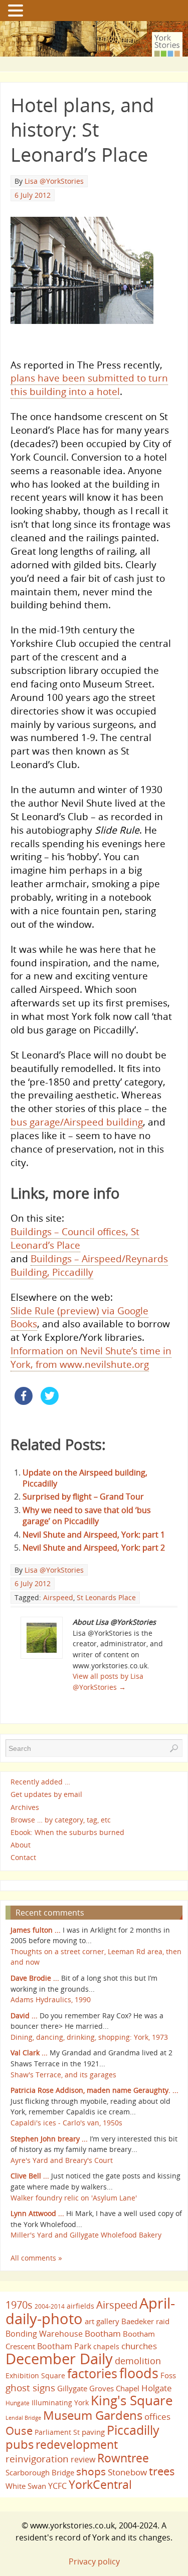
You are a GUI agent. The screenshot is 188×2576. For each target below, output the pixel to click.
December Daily (59, 2359)
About (21, 1845)
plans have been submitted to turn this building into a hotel (89, 385)
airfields (80, 2306)
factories (92, 2373)
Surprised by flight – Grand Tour (83, 1497)
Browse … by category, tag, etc (61, 1820)
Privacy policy (94, 2561)
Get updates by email (46, 1795)
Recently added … (40, 1782)
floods (139, 2373)
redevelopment (77, 2444)
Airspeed (58, 1597)
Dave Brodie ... (35, 1978)
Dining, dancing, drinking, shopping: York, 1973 (89, 2037)
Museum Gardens (93, 2415)
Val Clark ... (29, 2053)
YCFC (57, 2486)
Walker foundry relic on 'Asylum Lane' (74, 2198)
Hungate (18, 2403)
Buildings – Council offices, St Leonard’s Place (75, 1238)
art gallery (102, 2321)
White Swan (26, 2486)
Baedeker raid (145, 2321)
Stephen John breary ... (49, 2139)
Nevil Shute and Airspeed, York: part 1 (94, 1535)
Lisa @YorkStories (54, 181)
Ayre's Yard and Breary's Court (62, 2160)
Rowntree (123, 2458)
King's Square (132, 2400)
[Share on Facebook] (24, 1402)
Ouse (19, 2431)
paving (93, 2432)
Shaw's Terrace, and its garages (63, 2075)
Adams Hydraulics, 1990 (51, 1999)
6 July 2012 (33, 195)
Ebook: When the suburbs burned (67, 1832)
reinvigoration (37, 2459)
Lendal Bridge (23, 2418)
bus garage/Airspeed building (77, 1122)
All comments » (36, 2258)
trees (162, 2471)
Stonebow (127, 2472)
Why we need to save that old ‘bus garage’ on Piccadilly (87, 1516)
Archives (25, 1807)
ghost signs (30, 2388)
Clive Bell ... (30, 2176)
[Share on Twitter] (50, 1402)
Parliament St (57, 2432)
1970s (19, 2305)
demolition (138, 2360)
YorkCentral (100, 2484)
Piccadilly (133, 2430)
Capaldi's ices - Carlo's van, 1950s (66, 2123)
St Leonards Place (106, 1597)
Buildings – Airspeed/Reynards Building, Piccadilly (89, 1265)
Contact (23, 1857)
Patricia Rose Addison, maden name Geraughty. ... (95, 2090)
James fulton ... (36, 1930)
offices (157, 2416)
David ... (24, 2015)
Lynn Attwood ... (37, 2213)
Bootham (103, 2333)
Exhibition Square (35, 2375)
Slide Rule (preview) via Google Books (79, 1317)
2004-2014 (50, 2306)
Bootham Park (64, 2346)
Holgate (157, 2388)
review (83, 2459)
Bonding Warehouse (44, 2334)
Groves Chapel (114, 2388)
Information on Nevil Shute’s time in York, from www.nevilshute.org (91, 1357)
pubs (20, 2444)
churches (139, 2346)
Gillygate (72, 2388)
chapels (106, 2346)
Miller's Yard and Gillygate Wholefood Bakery (86, 2235)
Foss (168, 2375)
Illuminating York (60, 2403)
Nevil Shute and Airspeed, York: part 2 (94, 1548)
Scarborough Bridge (40, 2472)
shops (91, 2471)
